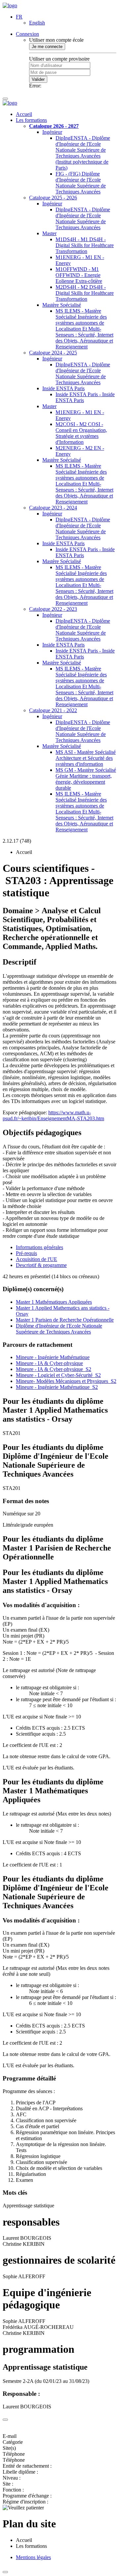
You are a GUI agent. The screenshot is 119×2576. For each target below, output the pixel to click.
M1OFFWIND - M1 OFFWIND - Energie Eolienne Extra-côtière (79, 275)
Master (49, 233)
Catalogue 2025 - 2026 (53, 198)
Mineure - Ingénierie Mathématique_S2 (57, 1387)
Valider (38, 79)
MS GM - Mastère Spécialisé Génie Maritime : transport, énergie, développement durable (86, 779)
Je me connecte (47, 47)
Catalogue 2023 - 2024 (53, 508)
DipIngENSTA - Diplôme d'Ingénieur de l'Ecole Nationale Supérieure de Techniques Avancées (83, 218)
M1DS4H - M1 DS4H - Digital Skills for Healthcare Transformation (85, 245)
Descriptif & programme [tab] (41, 1265)
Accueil (24, 114)
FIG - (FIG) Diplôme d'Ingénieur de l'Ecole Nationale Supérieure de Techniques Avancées (81, 183)
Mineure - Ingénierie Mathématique (53, 1357)
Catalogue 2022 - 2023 (53, 609)
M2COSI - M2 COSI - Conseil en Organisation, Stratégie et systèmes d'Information (81, 433)
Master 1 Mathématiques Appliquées (54, 1302)
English (37, 23)
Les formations (31, 120)
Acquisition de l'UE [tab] (37, 1259)
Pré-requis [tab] (26, 1253)
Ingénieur (52, 132)
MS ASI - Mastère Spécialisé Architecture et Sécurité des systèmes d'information (86, 758)
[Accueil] (10, 5)
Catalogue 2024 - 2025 (53, 353)
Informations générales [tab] (40, 1247)
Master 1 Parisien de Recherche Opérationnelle (65, 1320)
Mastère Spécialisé (62, 305)
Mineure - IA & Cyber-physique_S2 (54, 1369)
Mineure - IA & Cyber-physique (49, 1363)
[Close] (5, 2420)
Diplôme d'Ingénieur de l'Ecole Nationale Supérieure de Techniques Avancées (59, 1329)
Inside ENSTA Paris (63, 388)
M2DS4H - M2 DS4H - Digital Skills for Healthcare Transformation (85, 293)
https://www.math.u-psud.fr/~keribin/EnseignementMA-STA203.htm (53, 1115)
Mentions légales (33, 2557)
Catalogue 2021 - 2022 (53, 710)
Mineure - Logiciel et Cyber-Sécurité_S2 (58, 1375)
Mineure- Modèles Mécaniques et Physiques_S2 (66, 1381)
